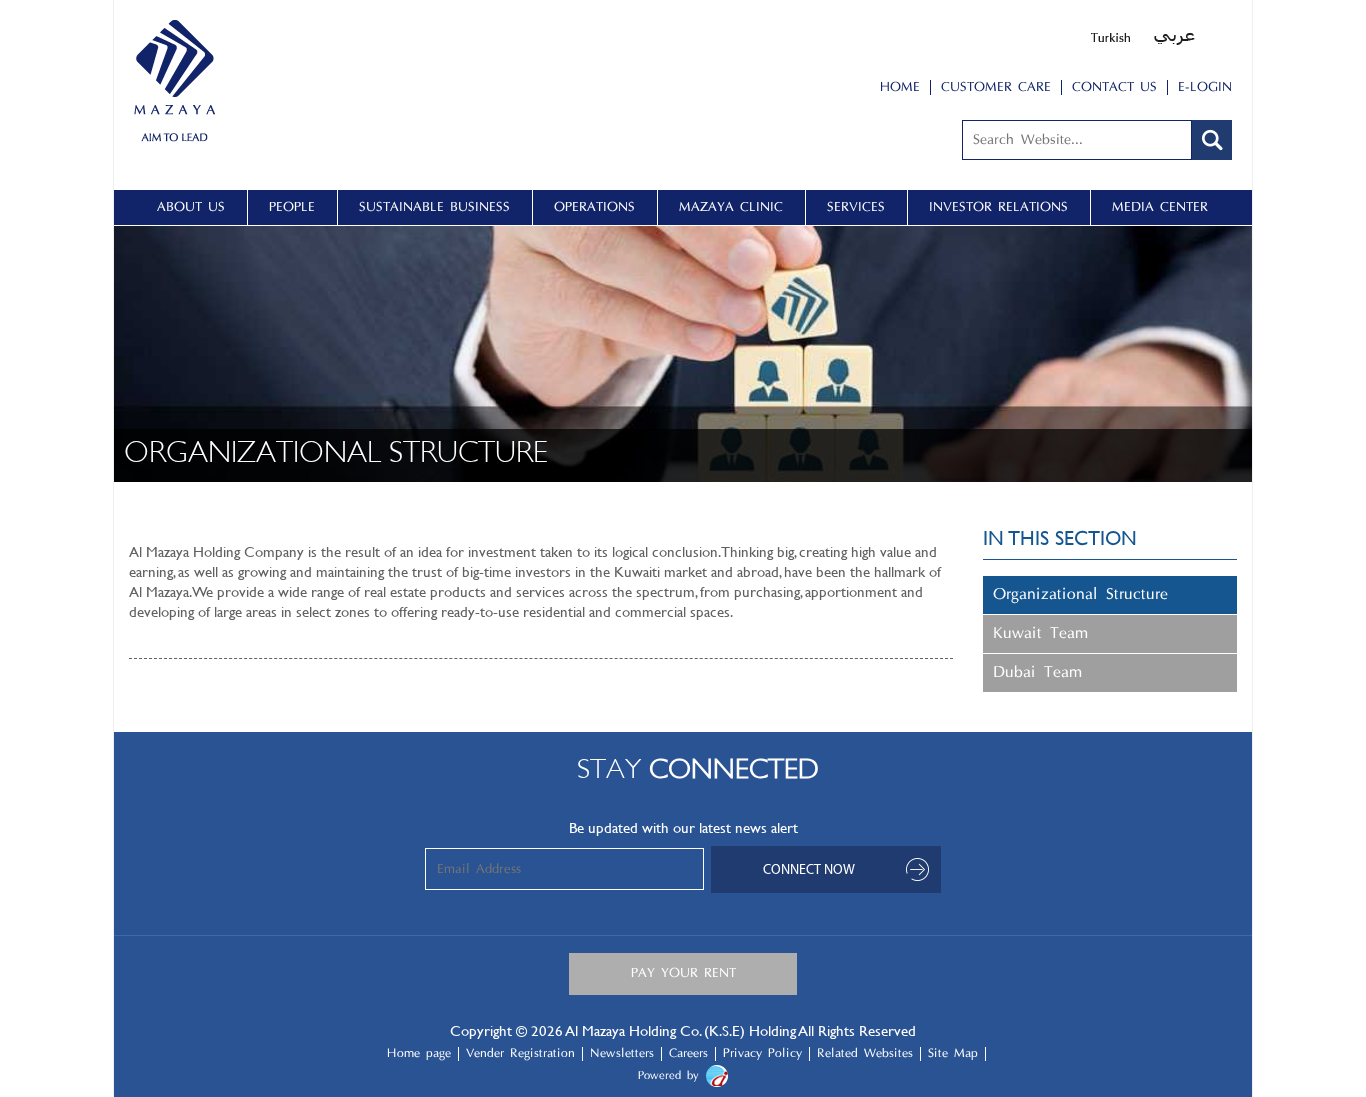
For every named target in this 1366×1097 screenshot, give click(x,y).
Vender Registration (520, 1054)
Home (900, 87)
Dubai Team (1037, 673)
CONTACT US (1114, 87)
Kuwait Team (1040, 634)
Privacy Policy (762, 1054)
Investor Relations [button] (998, 207)
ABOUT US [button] (191, 207)
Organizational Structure (1080, 595)
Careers (688, 1054)
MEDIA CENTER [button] (1160, 207)
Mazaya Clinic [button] (731, 207)
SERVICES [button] (856, 207)
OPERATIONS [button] (594, 207)
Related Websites (865, 1054)
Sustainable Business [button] (434, 207)
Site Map (953, 1054)
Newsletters (622, 1054)
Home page (419, 1054)
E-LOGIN (1205, 87)
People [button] (292, 207)
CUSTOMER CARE (996, 87)
